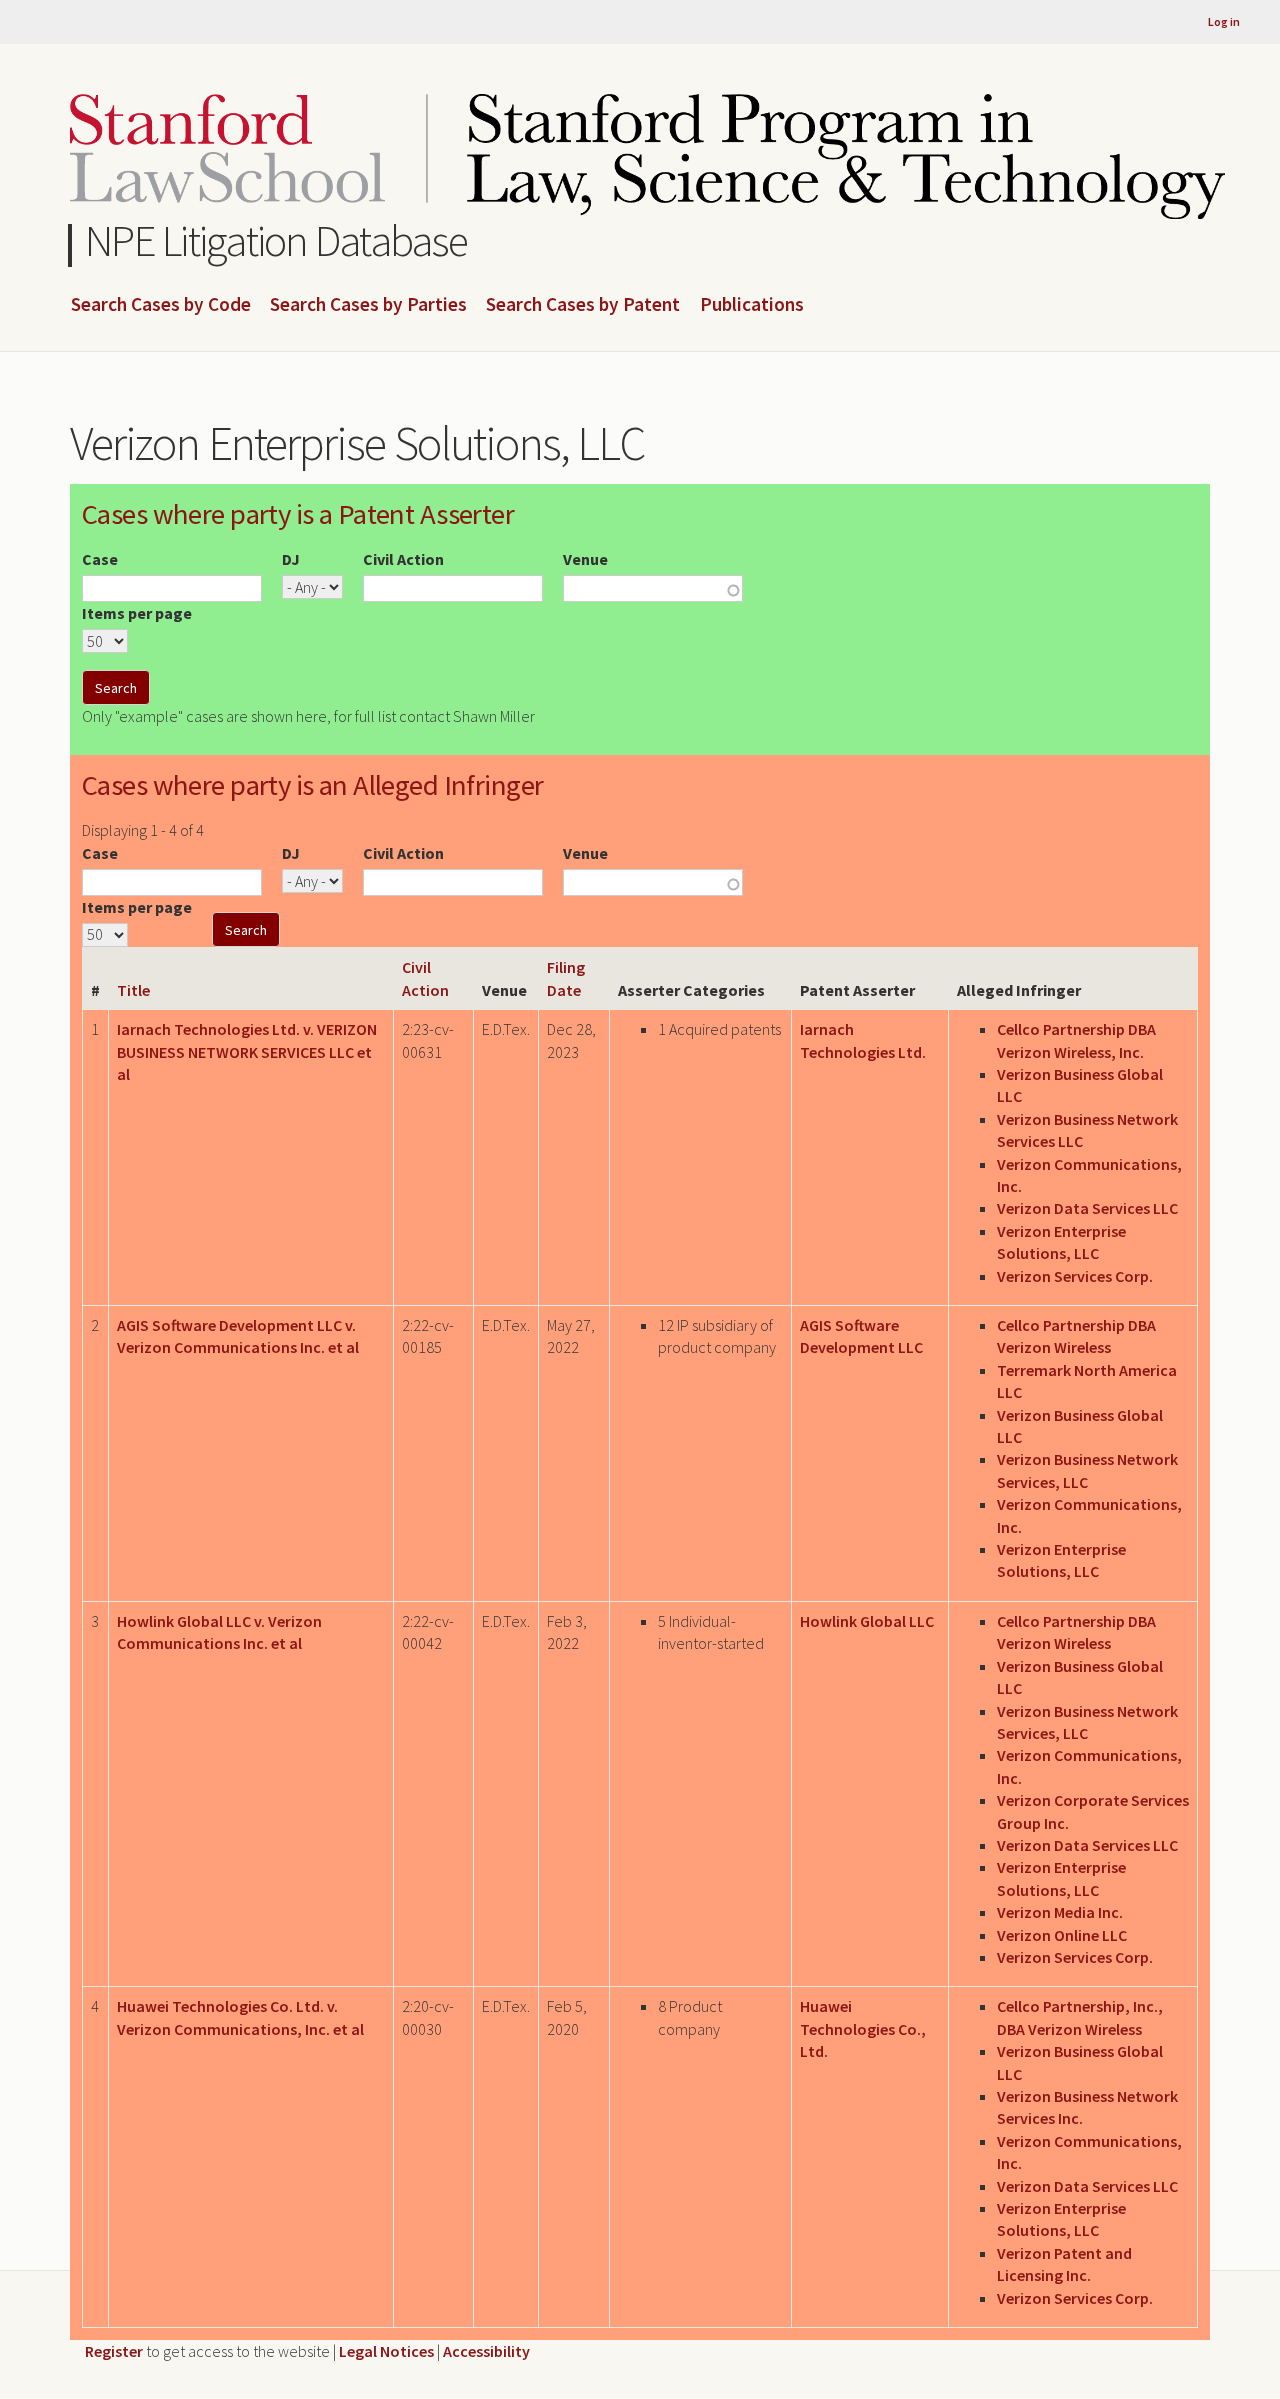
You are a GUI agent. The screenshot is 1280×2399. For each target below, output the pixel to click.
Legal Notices (386, 2351)
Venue (585, 559)
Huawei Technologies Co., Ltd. (863, 2028)
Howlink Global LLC (867, 1621)
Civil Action (403, 559)
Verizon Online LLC (1062, 1935)
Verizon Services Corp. (1075, 1276)
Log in (1224, 21)
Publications (752, 305)
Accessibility (486, 2351)
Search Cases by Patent (583, 305)
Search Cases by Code (161, 305)
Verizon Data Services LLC (1087, 1208)
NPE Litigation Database (276, 240)
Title (133, 990)
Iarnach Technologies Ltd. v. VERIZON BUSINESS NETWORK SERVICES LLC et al (247, 1051)
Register (114, 2351)
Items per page (137, 613)
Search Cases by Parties (368, 305)
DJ (291, 559)
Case (100, 559)
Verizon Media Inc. (1060, 1912)
